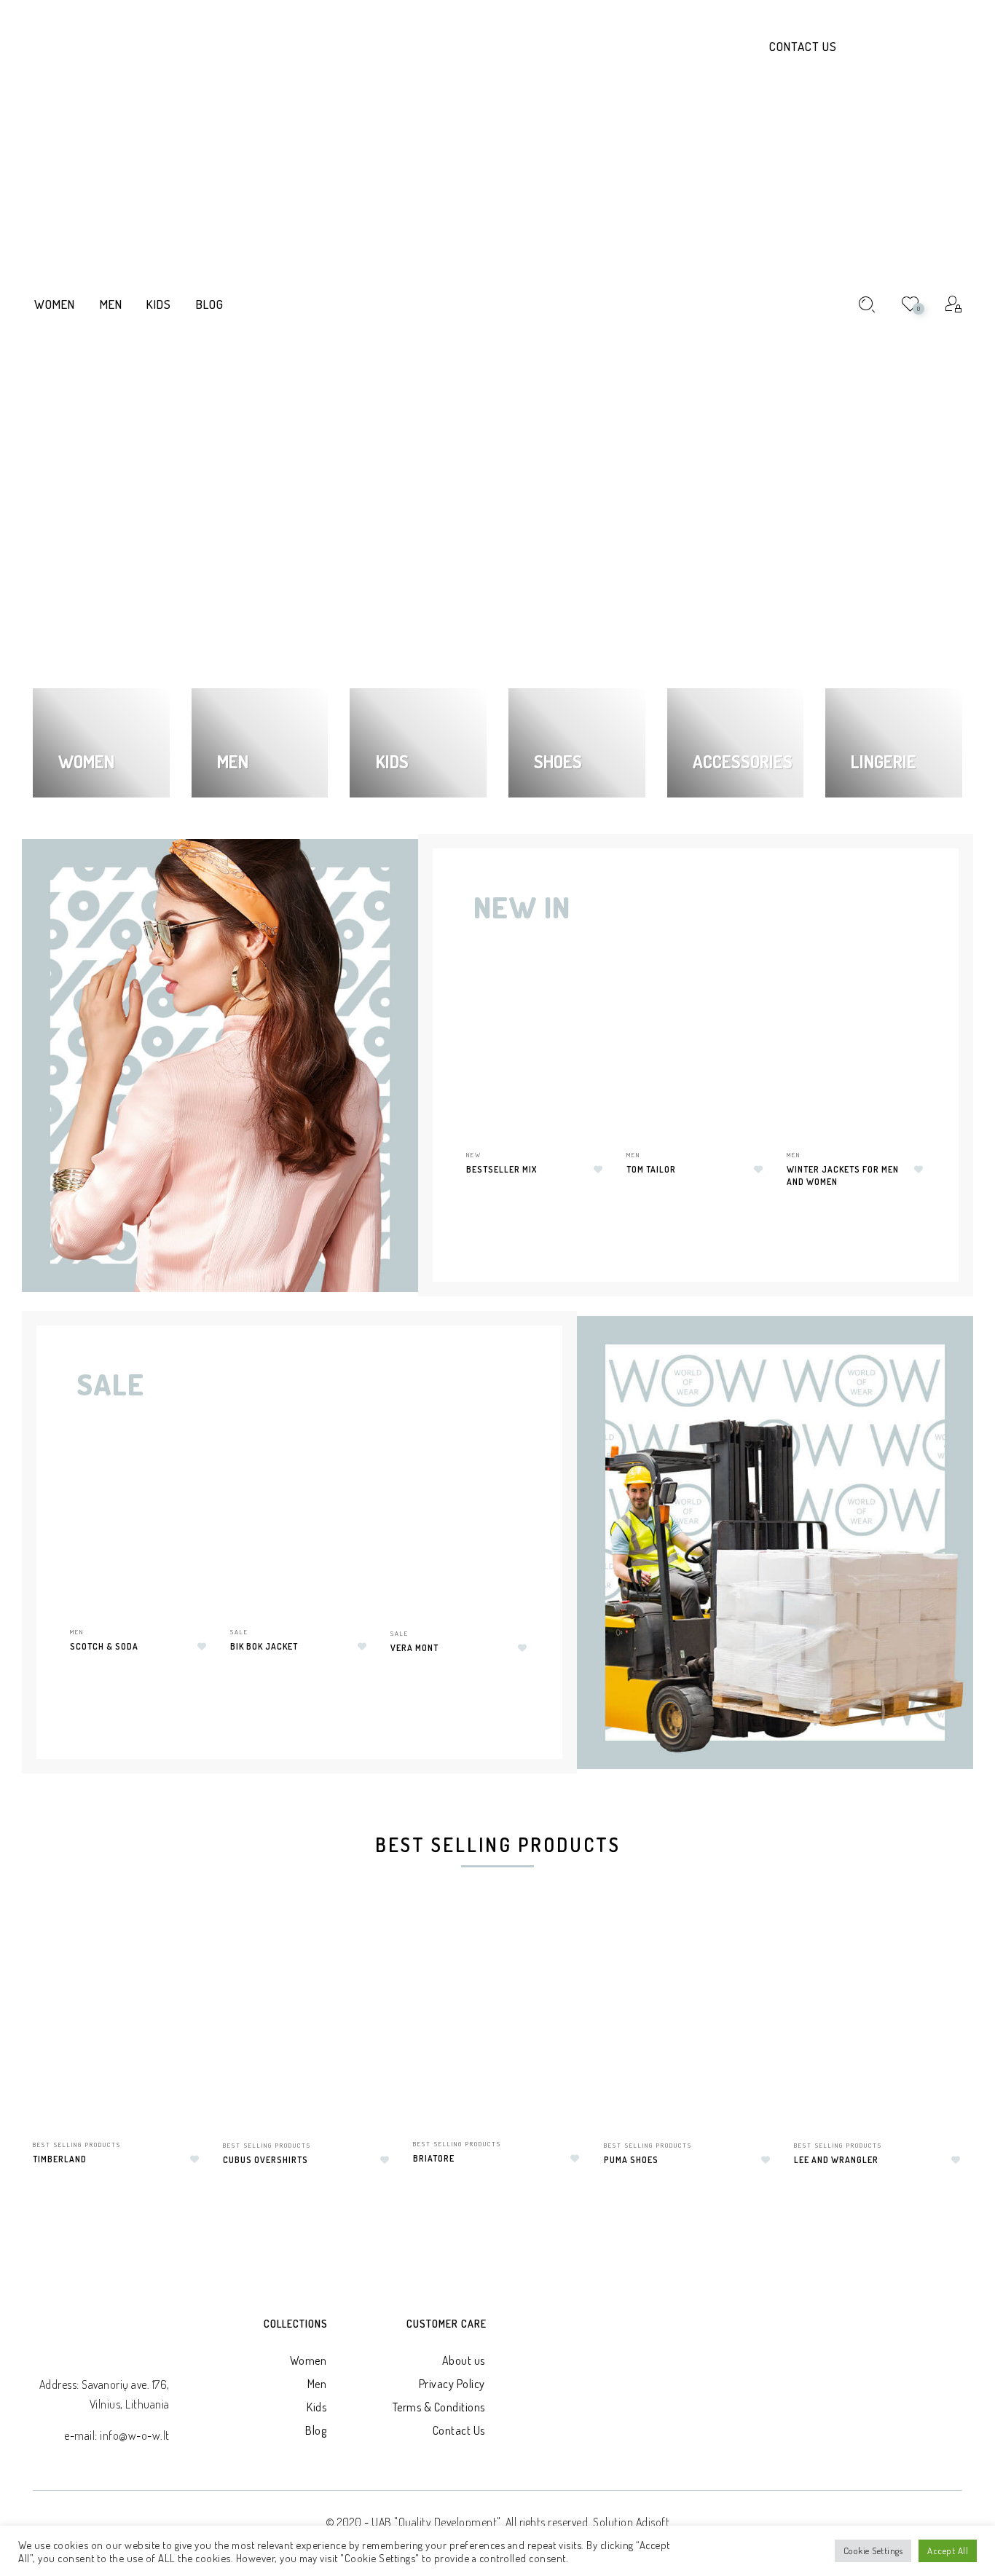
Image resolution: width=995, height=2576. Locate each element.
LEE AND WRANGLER (836, 2160)
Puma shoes (631, 2160)
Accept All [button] (948, 2551)
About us (464, 2360)
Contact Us (803, 46)
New (474, 1155)
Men (633, 1155)
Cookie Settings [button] (873, 2551)
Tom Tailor (651, 1169)
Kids (316, 2407)
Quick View (583, 992)
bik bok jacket (264, 1646)
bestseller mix (502, 1169)
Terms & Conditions (439, 2407)
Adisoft (653, 2522)
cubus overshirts (266, 2160)
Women (308, 2360)
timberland (60, 2159)
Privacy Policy (452, 2384)
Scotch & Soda (104, 1646)
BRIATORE (434, 2158)
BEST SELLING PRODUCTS (77, 2144)
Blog (316, 2430)
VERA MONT (414, 1648)
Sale (239, 1632)
